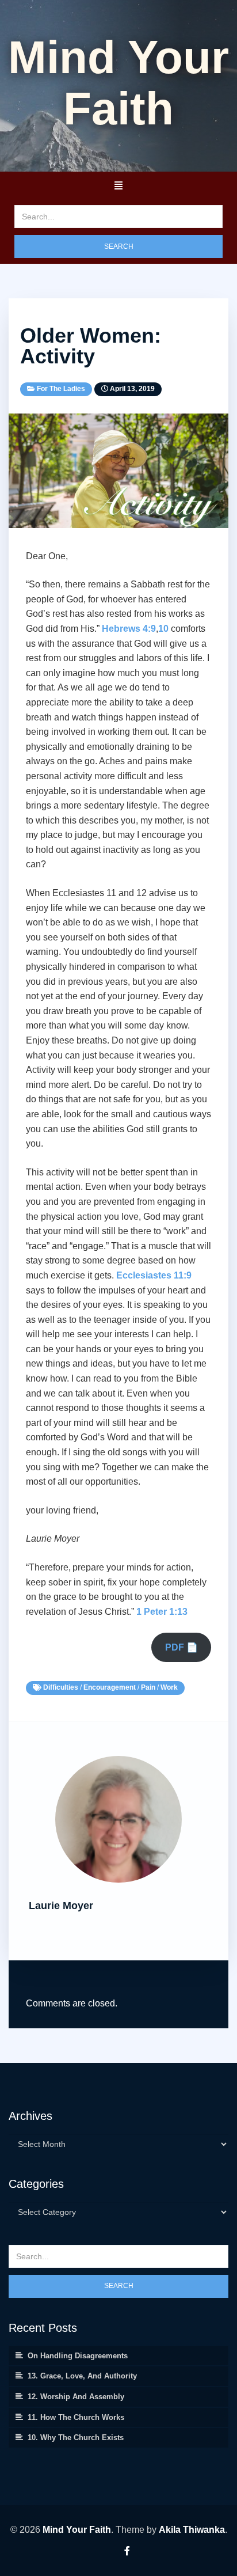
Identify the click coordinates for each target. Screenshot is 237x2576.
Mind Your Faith (77, 2530)
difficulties (61, 1687)
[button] (118, 185)
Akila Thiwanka (192, 2530)
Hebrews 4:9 (129, 629)
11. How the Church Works (76, 2417)
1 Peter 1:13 (162, 1612)
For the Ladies (61, 389)
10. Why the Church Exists (76, 2437)
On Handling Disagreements (78, 2356)
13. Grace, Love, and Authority (82, 2376)
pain (148, 1687)
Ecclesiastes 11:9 (154, 1275)
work (169, 1687)
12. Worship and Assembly (76, 2397)
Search (119, 246)
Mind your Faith (118, 83)
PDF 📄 (181, 1647)
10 (163, 629)
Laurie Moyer (61, 1906)
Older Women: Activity (91, 346)
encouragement (110, 1687)
